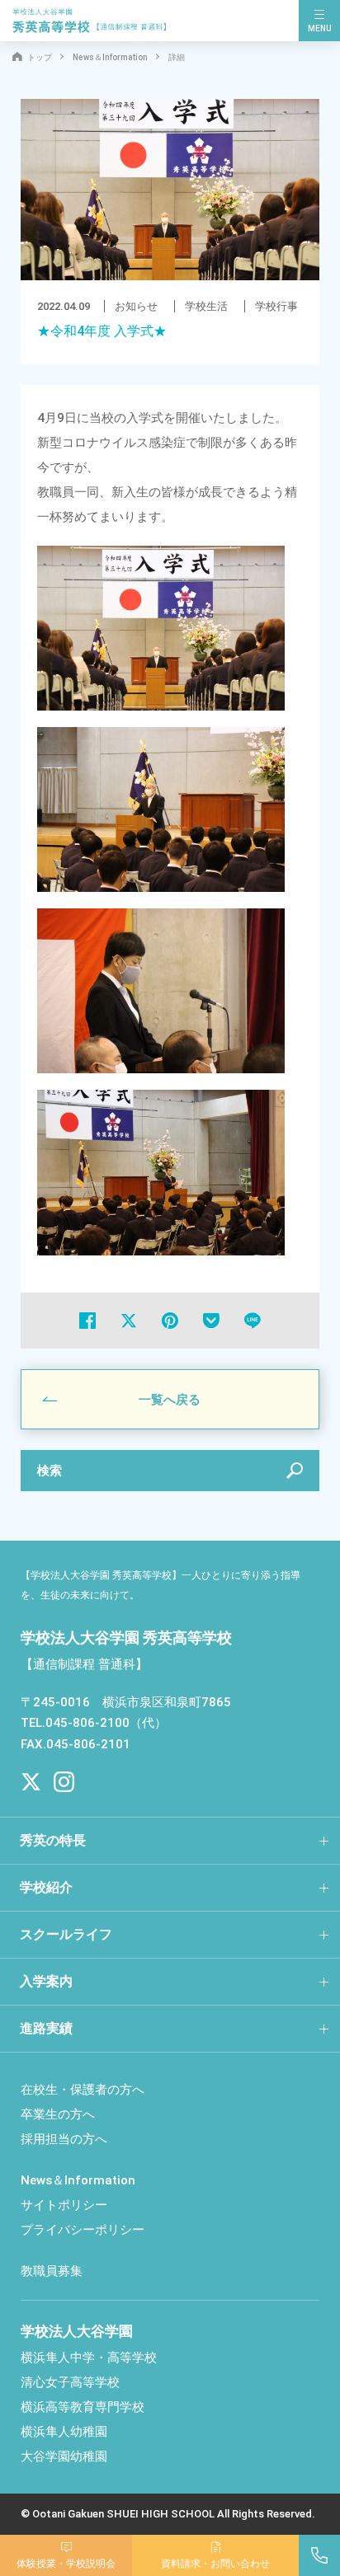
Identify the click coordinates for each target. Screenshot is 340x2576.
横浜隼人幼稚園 (64, 2432)
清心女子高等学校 (70, 2382)
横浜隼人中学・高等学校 (89, 2358)
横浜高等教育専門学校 (83, 2407)
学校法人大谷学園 (77, 2331)
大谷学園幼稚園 (64, 2456)
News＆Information (110, 57)
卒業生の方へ (58, 2114)
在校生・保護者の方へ (83, 2090)
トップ (40, 57)
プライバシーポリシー (83, 2230)
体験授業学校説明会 (66, 2564)
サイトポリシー (64, 2205)
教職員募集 (52, 2271)
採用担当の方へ (64, 2139)
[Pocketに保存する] (211, 1321)
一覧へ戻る (170, 1400)
